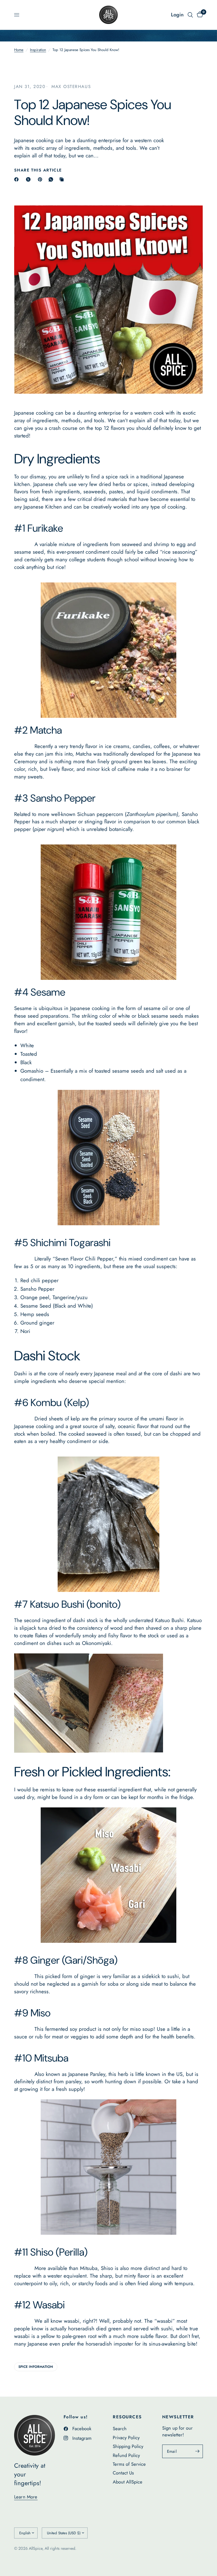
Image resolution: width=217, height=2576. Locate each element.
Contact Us (123, 2473)
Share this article (38, 170)
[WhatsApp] (52, 179)
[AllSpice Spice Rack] (108, 1524)
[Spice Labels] (108, 650)
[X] (29, 179)
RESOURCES (127, 2417)
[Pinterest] (41, 179)
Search (120, 2428)
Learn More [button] (26, 2497)
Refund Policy (126, 2455)
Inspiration (38, 50)
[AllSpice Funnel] (108, 2167)
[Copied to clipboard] (63, 179)
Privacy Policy (126, 2438)
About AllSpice (128, 2482)
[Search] (190, 15)
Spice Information (36, 2367)
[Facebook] (18, 179)
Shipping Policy (128, 2446)
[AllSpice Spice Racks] (108, 912)
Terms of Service (129, 2464)
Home (19, 50)
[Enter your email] (197, 2451)
